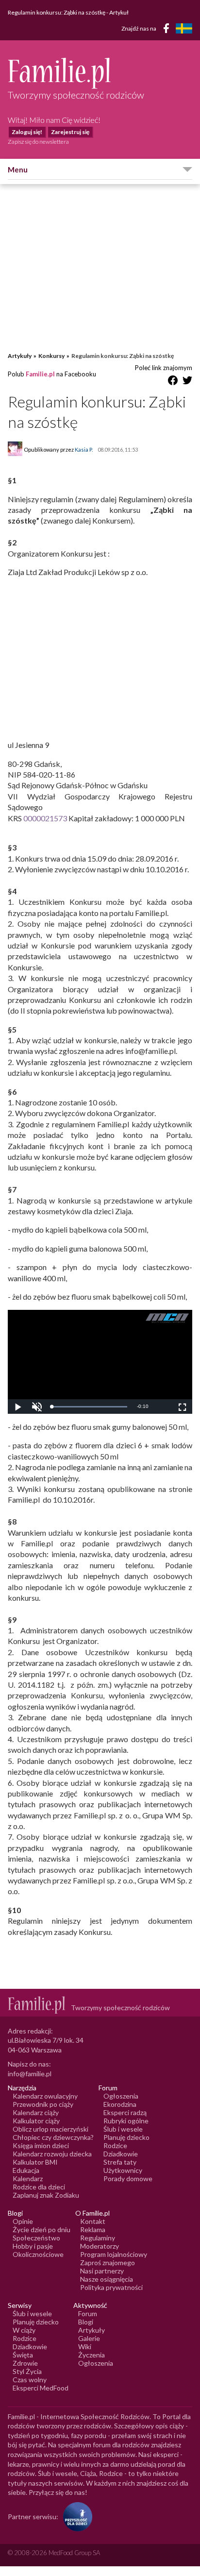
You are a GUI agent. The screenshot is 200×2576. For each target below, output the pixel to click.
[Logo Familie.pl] (100, 73)
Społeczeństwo (36, 2238)
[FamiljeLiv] (184, 28)
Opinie (23, 2221)
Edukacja (26, 2170)
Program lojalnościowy (114, 2254)
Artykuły (20, 356)
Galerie (89, 2338)
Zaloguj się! (27, 132)
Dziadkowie (121, 2154)
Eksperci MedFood (41, 2388)
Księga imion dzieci (41, 2145)
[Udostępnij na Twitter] (187, 382)
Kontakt (93, 2221)
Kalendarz (28, 2178)
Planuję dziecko (126, 2137)
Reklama (93, 2229)
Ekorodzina (120, 2104)
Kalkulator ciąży (36, 2121)
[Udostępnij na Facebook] (173, 382)
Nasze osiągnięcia (107, 2279)
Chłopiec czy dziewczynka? (53, 2137)
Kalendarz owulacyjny (45, 2096)
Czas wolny (30, 2380)
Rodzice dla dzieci (39, 2187)
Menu (18, 169)
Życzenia (92, 2355)
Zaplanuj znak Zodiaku (46, 2195)
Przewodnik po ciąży (43, 2104)
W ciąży (24, 2330)
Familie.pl (40, 374)
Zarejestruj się (70, 132)
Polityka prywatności (111, 2287)
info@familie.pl (30, 2074)
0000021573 (44, 818)
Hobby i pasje (33, 2246)
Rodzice (115, 2145)
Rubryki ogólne (126, 2121)
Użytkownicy (123, 2170)
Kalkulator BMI (35, 2162)
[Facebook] (168, 30)
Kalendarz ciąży (36, 2112)
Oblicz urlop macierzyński (50, 2129)
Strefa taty (120, 2162)
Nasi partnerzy (102, 2271)
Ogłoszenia (121, 2096)
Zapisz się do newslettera (38, 142)
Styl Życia (27, 2371)
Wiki (85, 2347)
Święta (23, 2355)
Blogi (86, 2322)
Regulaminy (98, 2238)
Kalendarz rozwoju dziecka (52, 2154)
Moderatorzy (100, 2246)
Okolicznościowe (38, 2254)
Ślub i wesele (123, 2129)
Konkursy (51, 356)
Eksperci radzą (125, 2112)
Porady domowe (128, 2178)
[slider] (89, 1407)
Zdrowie (25, 2363)
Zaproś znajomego (108, 2262)
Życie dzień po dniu (42, 2229)
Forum (88, 2313)
